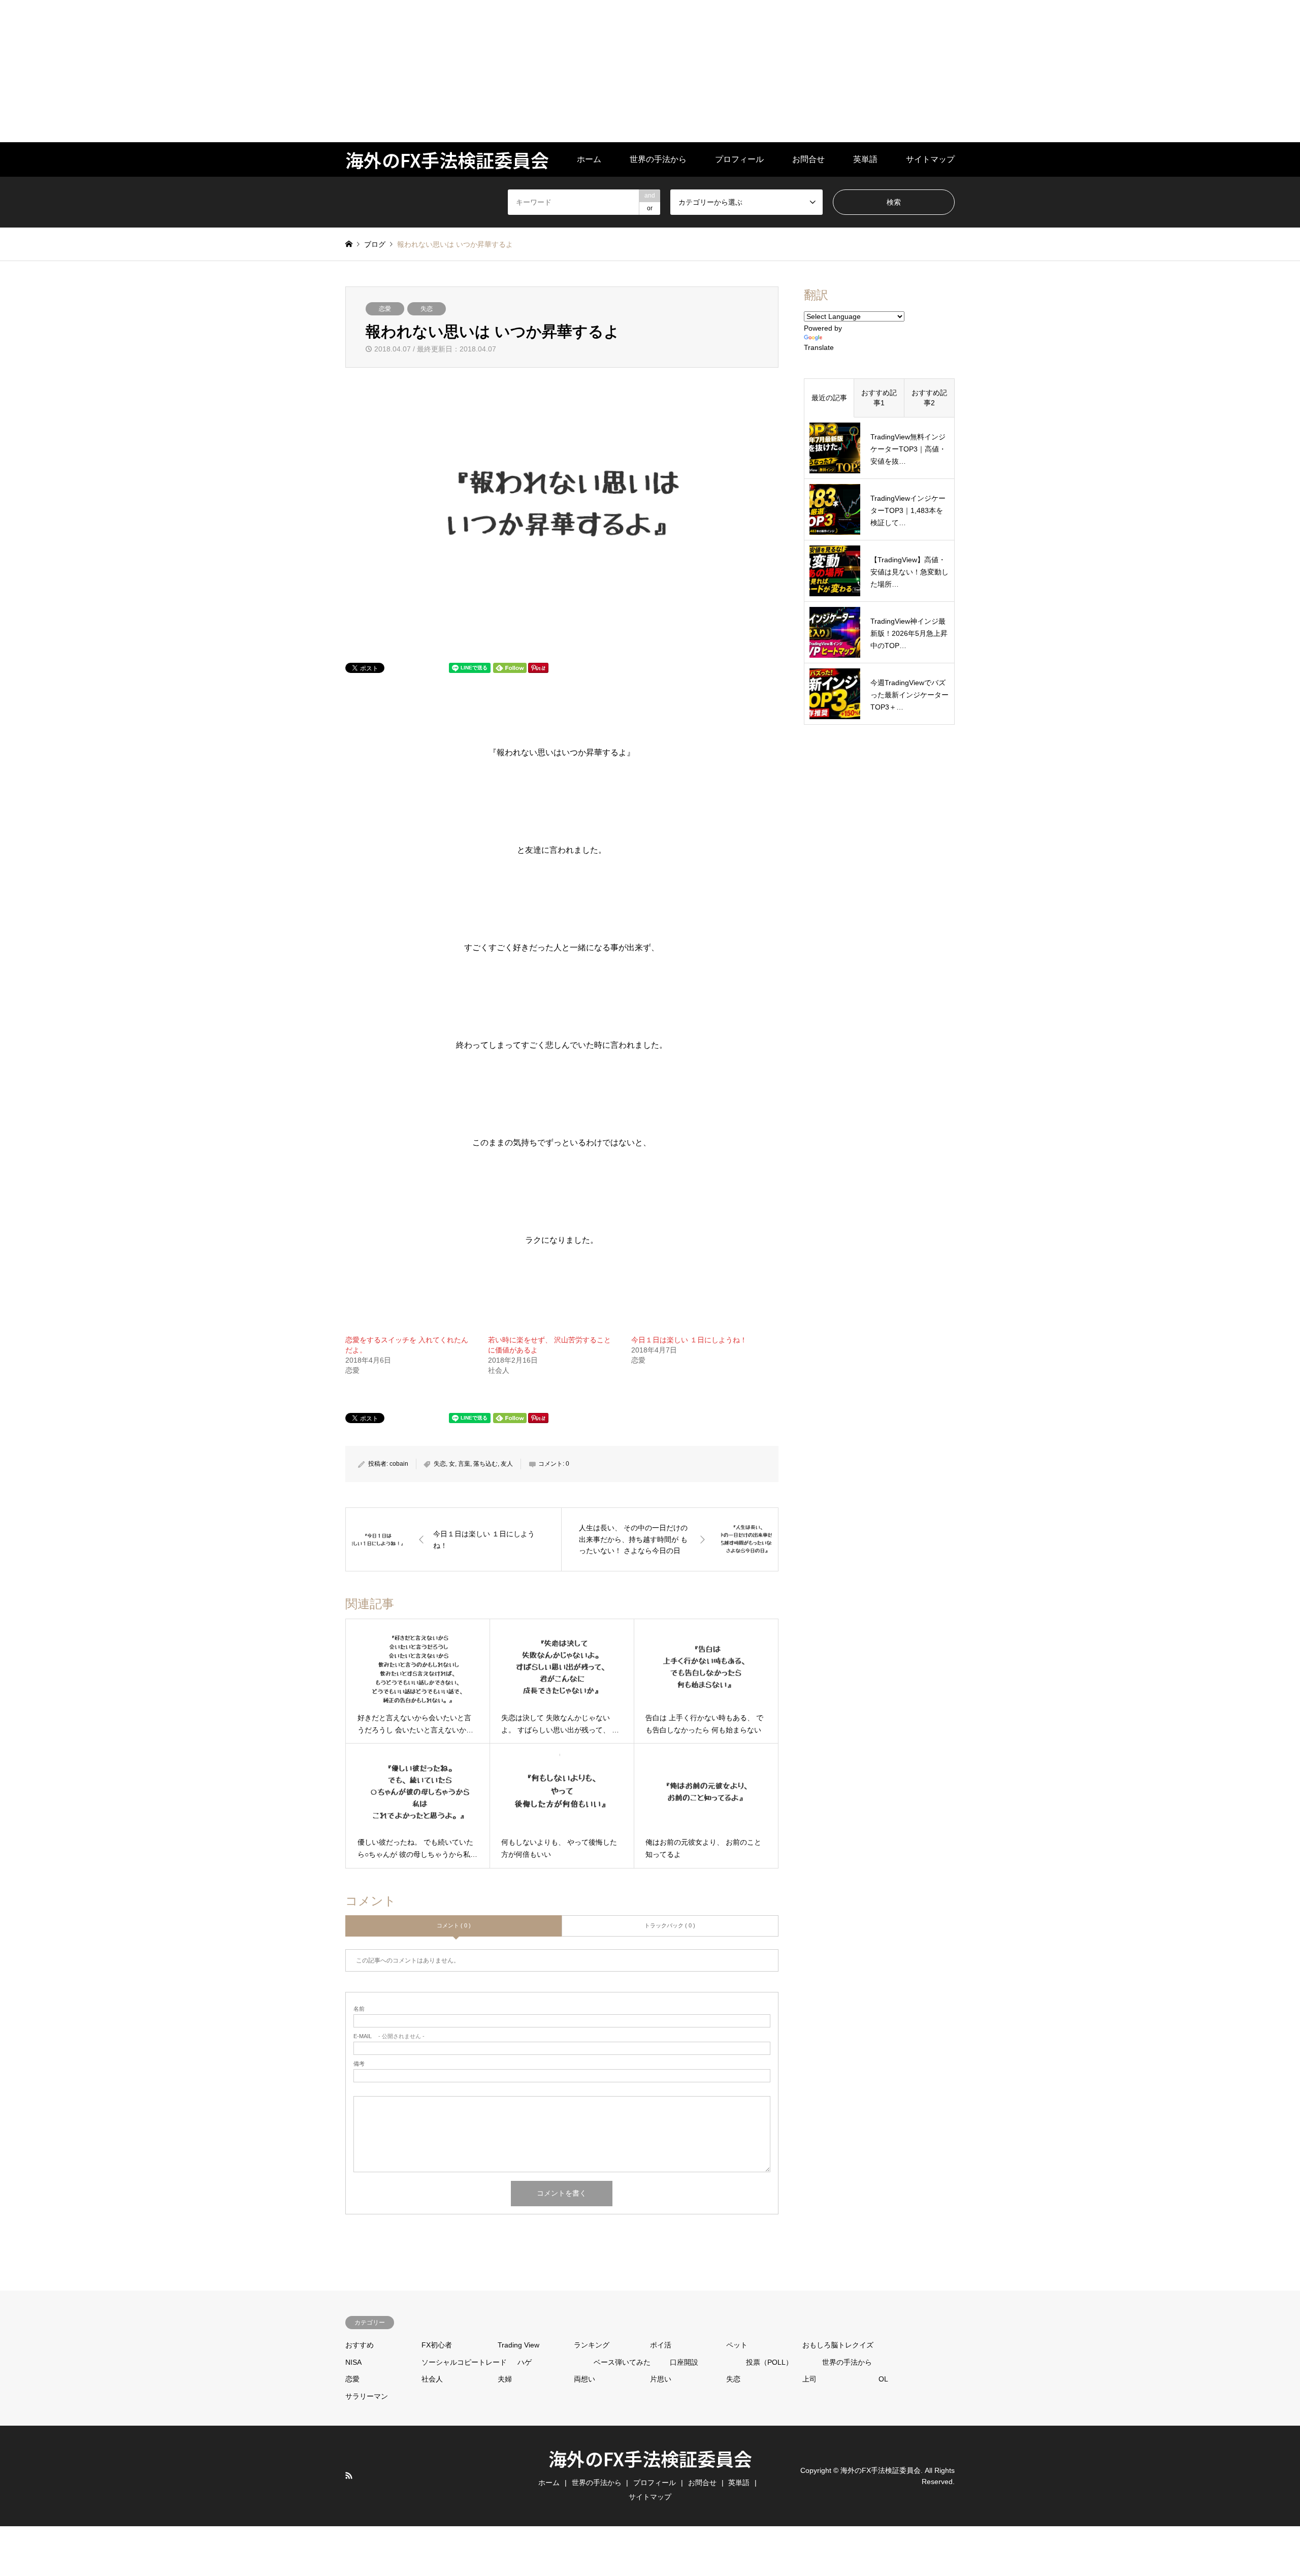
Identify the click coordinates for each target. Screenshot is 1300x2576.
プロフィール (739, 159)
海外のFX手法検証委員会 (650, 2458)
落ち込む (485, 1464)
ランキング (592, 2345)
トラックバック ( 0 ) (670, 1925)
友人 (507, 1464)
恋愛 (385, 309)
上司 (809, 2379)
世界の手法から (658, 159)
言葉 (464, 1464)
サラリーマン (367, 2396)
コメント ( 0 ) (454, 1925)
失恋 (427, 309)
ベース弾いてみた (622, 2362)
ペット (737, 2345)
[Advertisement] (305, 71)
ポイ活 (661, 2345)
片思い (661, 2379)
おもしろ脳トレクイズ (838, 2345)
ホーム (589, 159)
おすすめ (360, 2345)
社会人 (432, 2379)
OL (883, 2379)
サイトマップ (930, 159)
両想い (584, 2379)
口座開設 (684, 2362)
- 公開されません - (389, 2036)
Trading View (518, 2345)
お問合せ (808, 159)
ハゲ (525, 2362)
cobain (399, 1464)
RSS (349, 2475)
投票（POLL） (769, 2362)
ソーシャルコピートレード (464, 2362)
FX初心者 (437, 2345)
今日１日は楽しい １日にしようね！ (689, 1340)
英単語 (865, 159)
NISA (353, 2362)
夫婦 (505, 2379)
